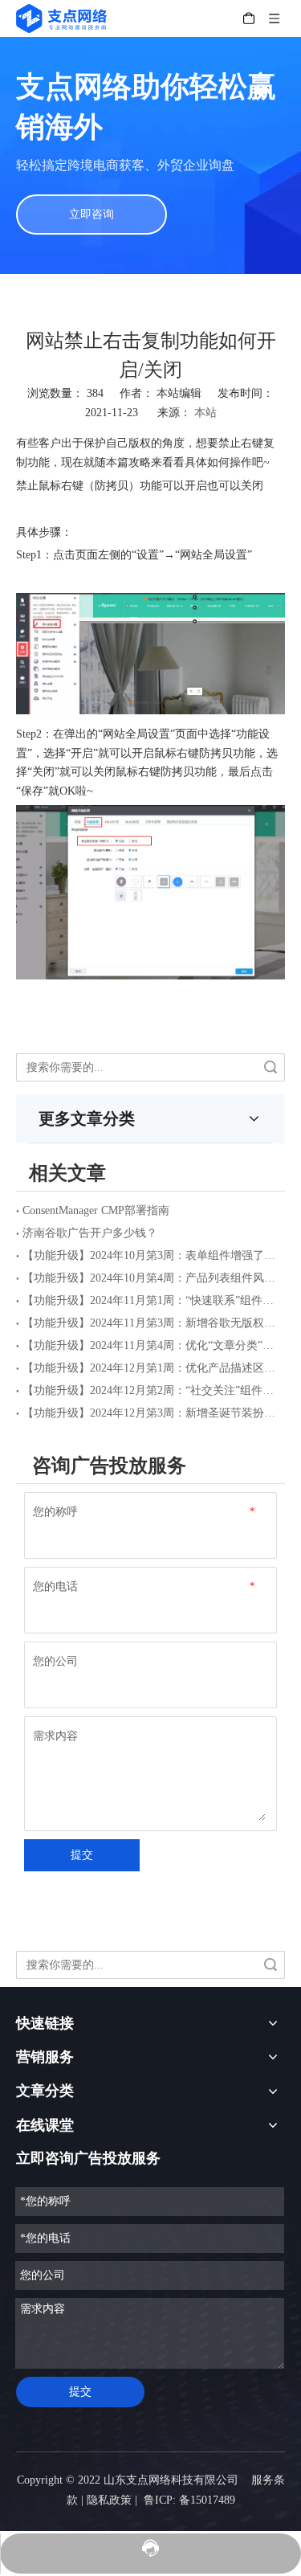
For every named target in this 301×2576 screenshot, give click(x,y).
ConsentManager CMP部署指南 (96, 1210)
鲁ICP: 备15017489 (189, 2500)
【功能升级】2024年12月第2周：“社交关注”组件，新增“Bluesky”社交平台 (150, 1390)
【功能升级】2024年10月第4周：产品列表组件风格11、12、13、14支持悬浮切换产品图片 (150, 1278)
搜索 (270, 1067)
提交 (82, 1855)
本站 (205, 413)
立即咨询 (92, 214)
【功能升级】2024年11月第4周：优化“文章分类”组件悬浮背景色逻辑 (150, 1345)
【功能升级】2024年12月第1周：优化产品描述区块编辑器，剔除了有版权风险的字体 (150, 1368)
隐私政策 (109, 2500)
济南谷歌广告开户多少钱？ (90, 1233)
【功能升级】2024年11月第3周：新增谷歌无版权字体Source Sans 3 (150, 1323)
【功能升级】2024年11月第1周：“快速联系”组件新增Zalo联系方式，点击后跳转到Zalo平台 (150, 1300)
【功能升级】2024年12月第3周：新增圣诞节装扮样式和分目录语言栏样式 (150, 1413)
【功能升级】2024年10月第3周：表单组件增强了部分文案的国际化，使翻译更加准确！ (150, 1255)
